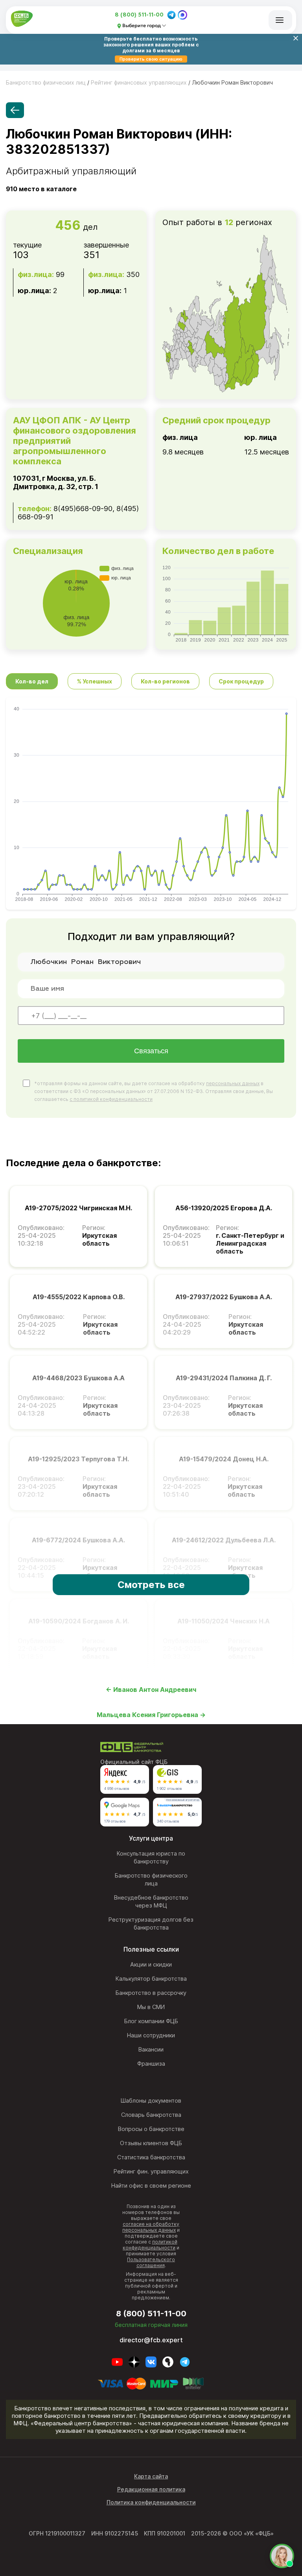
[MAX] (182, 15)
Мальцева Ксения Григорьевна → (151, 1715)
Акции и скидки (151, 1965)
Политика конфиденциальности (151, 2502)
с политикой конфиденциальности (111, 1099)
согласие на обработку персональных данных (151, 2227)
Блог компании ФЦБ (151, 2021)
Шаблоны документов (151, 2101)
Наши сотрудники (151, 2035)
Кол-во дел (32, 681)
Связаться (151, 1051)
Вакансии (151, 2050)
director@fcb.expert (151, 2340)
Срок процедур (241, 681)
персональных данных (233, 1083)
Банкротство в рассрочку (151, 1993)
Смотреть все (151, 1585)
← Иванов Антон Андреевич (151, 1690)
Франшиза (151, 2064)
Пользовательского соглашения (151, 2262)
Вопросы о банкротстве (151, 2129)
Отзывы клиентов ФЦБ (151, 2143)
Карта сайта (151, 2476)
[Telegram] (171, 15)
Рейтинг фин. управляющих (151, 2172)
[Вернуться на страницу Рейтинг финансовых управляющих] (15, 110)
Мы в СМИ (151, 2007)
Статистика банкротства (151, 2157)
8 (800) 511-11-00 (139, 15)
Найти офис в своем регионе (151, 2186)
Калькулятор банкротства (151, 1979)
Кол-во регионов (165, 681)
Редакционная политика (151, 2489)
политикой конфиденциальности (150, 2245)
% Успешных (95, 681)
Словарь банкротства (151, 2115)
